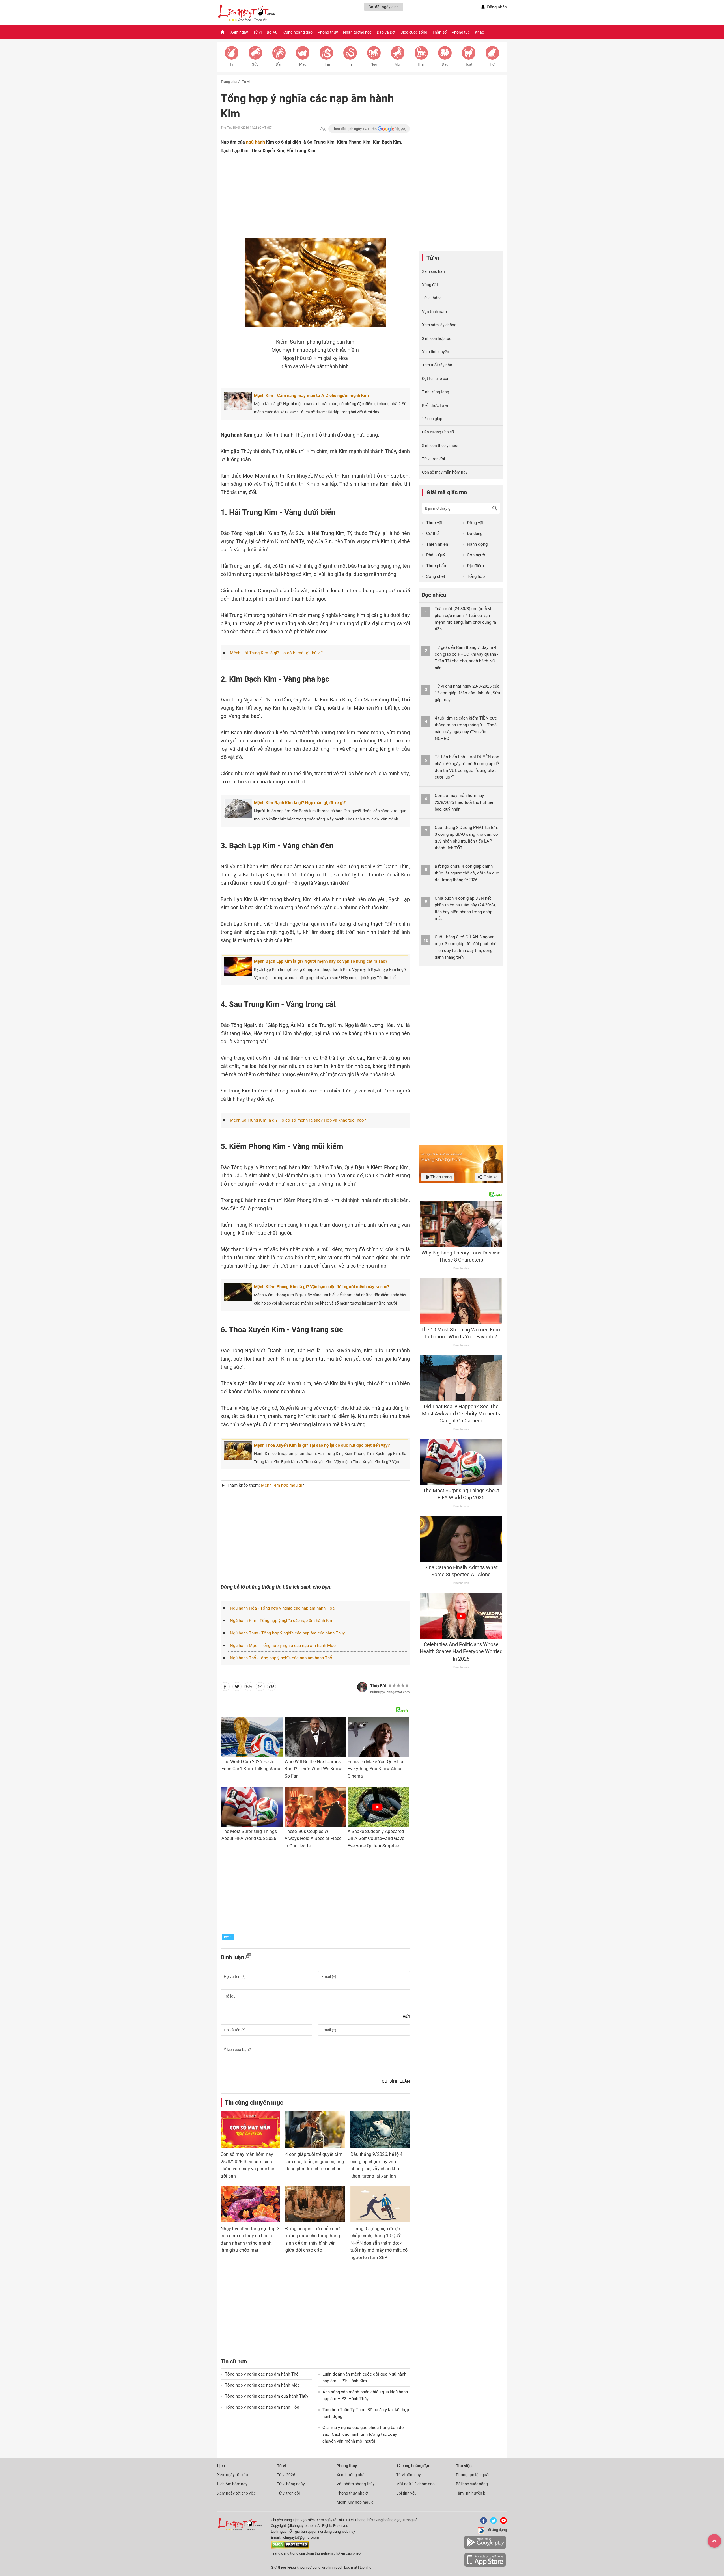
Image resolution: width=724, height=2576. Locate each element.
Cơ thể (432, 534)
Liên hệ (366, 2567)
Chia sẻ (490, 1177)
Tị (350, 64)
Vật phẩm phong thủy (356, 2484)
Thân (421, 64)
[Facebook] (482, 2523)
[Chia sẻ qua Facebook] (225, 1688)
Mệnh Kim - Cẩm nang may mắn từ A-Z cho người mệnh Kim (311, 396)
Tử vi (257, 32)
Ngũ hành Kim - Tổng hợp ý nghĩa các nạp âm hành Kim (282, 1621)
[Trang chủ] (223, 32)
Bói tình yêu (406, 2493)
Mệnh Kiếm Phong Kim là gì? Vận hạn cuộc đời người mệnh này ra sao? (322, 1287)
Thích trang (440, 1177)
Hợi (493, 64)
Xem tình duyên (436, 352)
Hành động (477, 544)
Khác (479, 32)
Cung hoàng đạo (298, 32)
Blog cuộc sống (414, 32)
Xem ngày (239, 32)
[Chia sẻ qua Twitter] (237, 1688)
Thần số (439, 32)
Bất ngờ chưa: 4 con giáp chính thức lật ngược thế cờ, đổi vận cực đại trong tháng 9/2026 (467, 873)
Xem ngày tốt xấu (233, 2475)
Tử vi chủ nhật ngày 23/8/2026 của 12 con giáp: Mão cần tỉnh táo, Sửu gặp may (467, 693)
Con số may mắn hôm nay (445, 472)
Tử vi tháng (432, 298)
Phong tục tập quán (473, 2475)
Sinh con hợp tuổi (437, 338)
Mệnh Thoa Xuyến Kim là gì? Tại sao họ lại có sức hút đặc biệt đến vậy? (322, 1445)
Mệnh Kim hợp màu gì (355, 2502)
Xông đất (430, 285)
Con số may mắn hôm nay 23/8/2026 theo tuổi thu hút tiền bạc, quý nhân (465, 802)
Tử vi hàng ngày (291, 2484)
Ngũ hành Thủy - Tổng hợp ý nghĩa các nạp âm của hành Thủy (287, 1633)
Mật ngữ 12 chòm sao (415, 2484)
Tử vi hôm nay (409, 2475)
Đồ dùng (475, 534)
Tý (232, 64)
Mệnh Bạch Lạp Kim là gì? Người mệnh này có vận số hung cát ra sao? (321, 961)
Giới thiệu (278, 2567)
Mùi (397, 64)
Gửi (406, 2016)
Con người (477, 555)
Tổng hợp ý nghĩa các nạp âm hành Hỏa (262, 2407)
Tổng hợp (476, 576)
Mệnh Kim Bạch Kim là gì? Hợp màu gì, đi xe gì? (300, 803)
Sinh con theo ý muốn (441, 446)
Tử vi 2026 (286, 2475)
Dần (279, 64)
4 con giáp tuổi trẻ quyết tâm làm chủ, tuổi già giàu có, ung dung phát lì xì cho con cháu (315, 2162)
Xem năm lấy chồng (439, 325)
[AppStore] (485, 2566)
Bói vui (272, 32)
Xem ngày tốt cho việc (236, 2493)
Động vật (475, 523)
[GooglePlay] (485, 2548)
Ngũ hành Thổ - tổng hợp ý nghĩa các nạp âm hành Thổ (281, 1658)
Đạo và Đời (386, 32)
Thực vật (434, 523)
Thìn (327, 64)
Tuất (469, 64)
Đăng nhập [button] (497, 7)
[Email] (260, 1688)
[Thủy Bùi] (362, 1687)
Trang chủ (229, 82)
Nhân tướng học (357, 32)
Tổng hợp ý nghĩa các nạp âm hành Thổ (262, 2374)
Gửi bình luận (396, 2081)
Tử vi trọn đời (433, 459)
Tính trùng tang (436, 392)
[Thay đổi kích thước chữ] (323, 129)
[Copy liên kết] (271, 1688)
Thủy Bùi (378, 1686)
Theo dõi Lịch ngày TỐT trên (355, 129)
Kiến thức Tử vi (435, 405)
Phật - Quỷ (436, 555)
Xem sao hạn (433, 271)
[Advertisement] (304, 202)
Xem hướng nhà (351, 2475)
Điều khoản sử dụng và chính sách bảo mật (323, 2567)
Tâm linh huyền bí (471, 2493)
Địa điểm (475, 566)
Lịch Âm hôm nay (232, 2484)
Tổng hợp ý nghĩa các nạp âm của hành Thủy (267, 2396)
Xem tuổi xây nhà (437, 365)
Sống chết (436, 576)
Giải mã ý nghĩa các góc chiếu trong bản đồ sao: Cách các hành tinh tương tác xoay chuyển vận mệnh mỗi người (363, 2434)
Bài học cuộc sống (472, 2484)
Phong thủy (328, 32)
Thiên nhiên (437, 544)
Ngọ (374, 64)
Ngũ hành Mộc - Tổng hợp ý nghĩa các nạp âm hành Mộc (283, 1646)
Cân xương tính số (438, 432)
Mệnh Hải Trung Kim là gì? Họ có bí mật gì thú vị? (276, 653)
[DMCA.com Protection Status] (290, 2547)
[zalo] (249, 1688)
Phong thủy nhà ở (352, 2493)
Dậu (445, 64)
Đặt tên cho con (436, 379)
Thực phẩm (437, 566)
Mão (303, 64)
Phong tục (461, 32)
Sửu (255, 64)
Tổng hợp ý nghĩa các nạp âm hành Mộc (262, 2385)
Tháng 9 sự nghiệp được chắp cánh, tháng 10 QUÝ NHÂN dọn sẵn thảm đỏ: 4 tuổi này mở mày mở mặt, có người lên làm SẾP (379, 2243)
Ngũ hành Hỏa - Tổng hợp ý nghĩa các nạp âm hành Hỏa (282, 1608)
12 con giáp (432, 419)
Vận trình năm (434, 312)
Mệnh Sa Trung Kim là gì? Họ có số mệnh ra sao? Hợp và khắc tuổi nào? (298, 1120)
